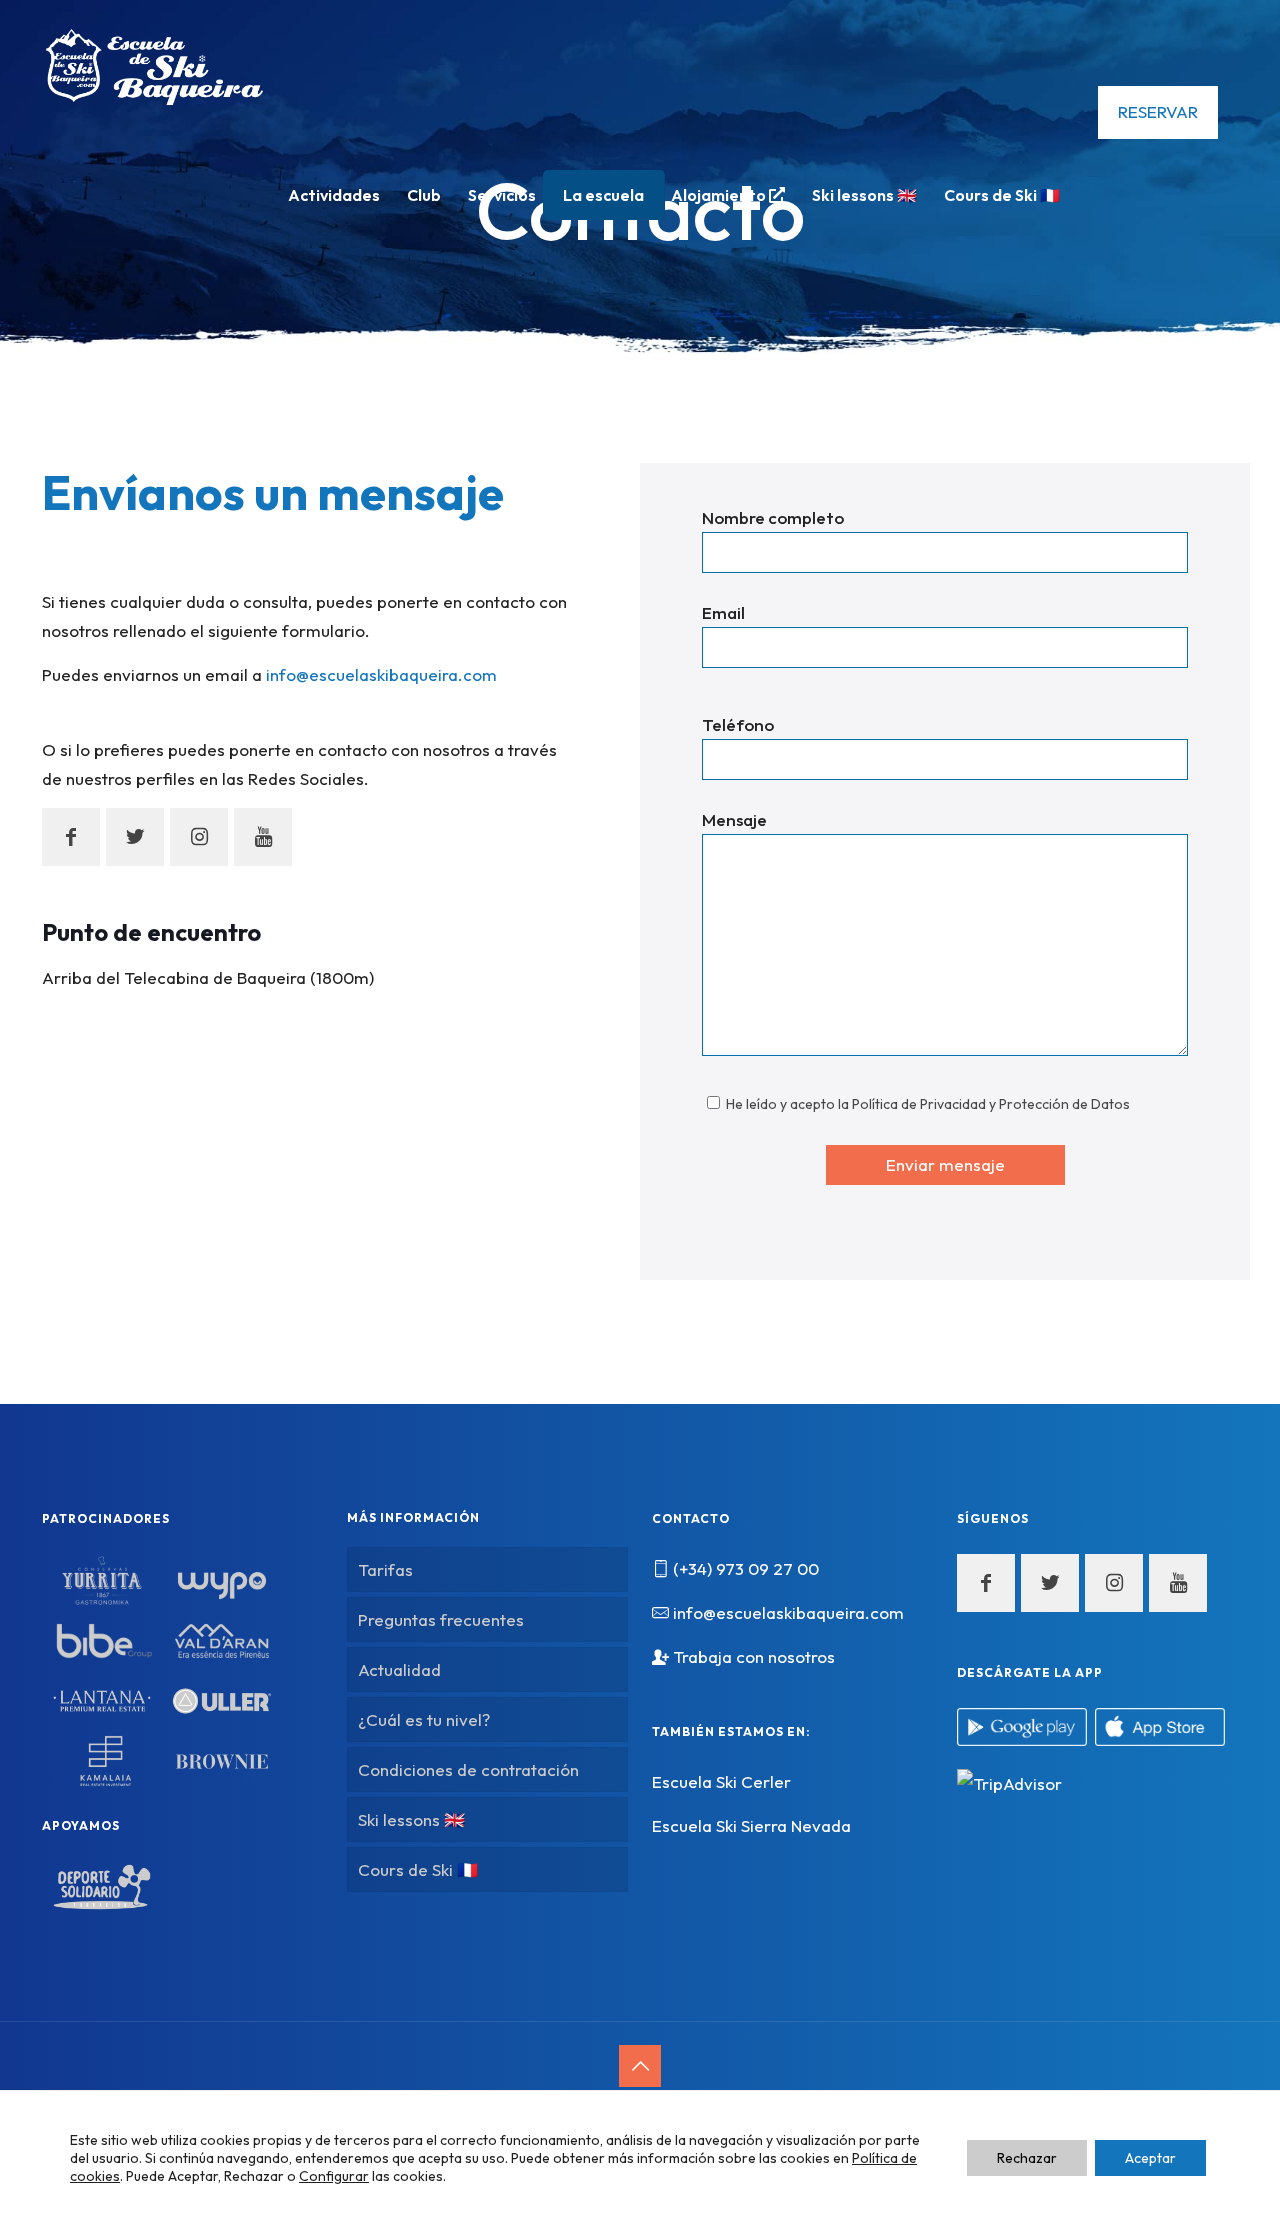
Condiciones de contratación (468, 1769)
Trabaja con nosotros (754, 1656)
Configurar (334, 2176)
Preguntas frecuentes (441, 1619)
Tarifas (385, 1569)
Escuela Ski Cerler (721, 1781)
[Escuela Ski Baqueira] (154, 65)
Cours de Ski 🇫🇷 (418, 1869)
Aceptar (1150, 2158)
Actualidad (399, 1669)
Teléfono (738, 724)
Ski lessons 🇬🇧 (411, 1819)
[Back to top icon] (640, 2066)
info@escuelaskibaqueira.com (381, 674)
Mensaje (734, 819)
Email (723, 612)
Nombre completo (773, 517)
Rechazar (1027, 2158)
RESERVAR (1158, 111)
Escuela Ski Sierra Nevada (751, 1825)
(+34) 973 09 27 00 (746, 1568)
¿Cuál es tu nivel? (424, 1719)
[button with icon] (71, 837)
